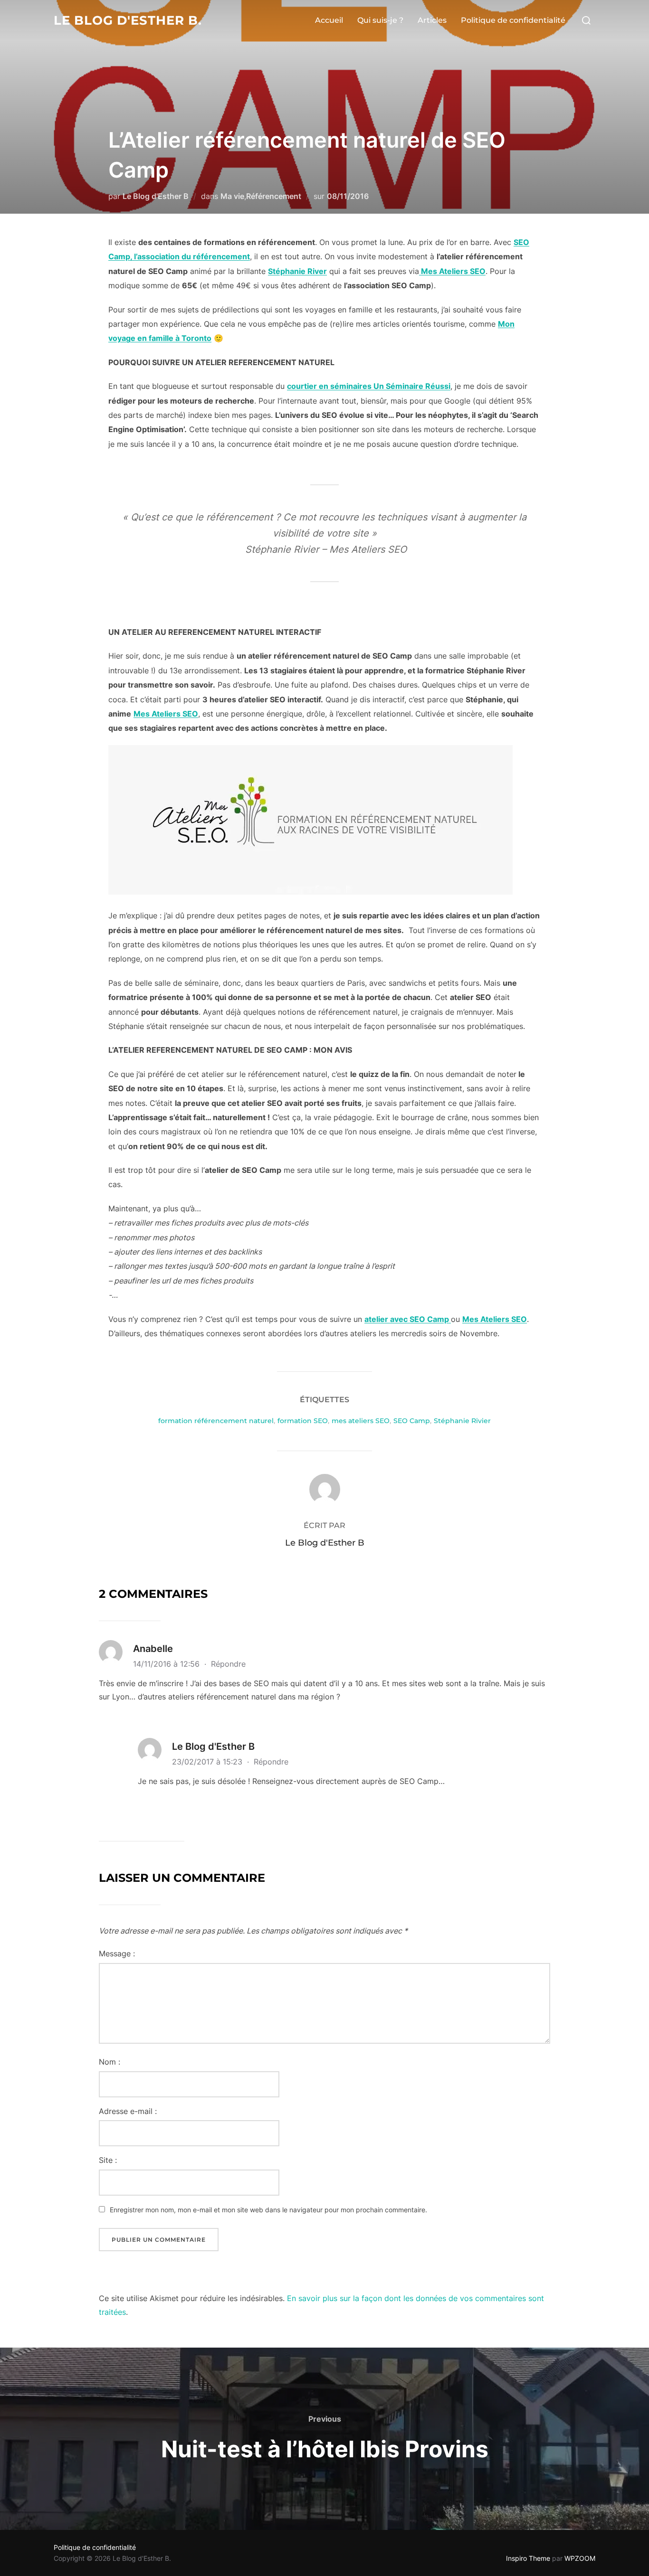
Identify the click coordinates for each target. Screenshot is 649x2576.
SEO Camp (412, 1421)
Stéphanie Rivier (462, 1421)
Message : (117, 1953)
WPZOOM (580, 2558)
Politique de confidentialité (513, 20)
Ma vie (232, 196)
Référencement (274, 196)
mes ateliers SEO (361, 1421)
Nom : (110, 2062)
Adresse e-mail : (128, 2111)
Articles (432, 20)
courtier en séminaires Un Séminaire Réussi (369, 386)
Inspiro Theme (528, 2558)
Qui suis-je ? (380, 20)
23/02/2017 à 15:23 (208, 1762)
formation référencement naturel (216, 1421)
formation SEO (303, 1421)
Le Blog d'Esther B (156, 196)
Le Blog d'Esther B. (128, 20)
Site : (108, 2160)
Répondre (228, 1664)
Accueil (329, 20)
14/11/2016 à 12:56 (167, 1664)
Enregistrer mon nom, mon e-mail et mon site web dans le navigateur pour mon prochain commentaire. (268, 2210)
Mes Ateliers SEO (452, 271)
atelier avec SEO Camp (408, 1319)
